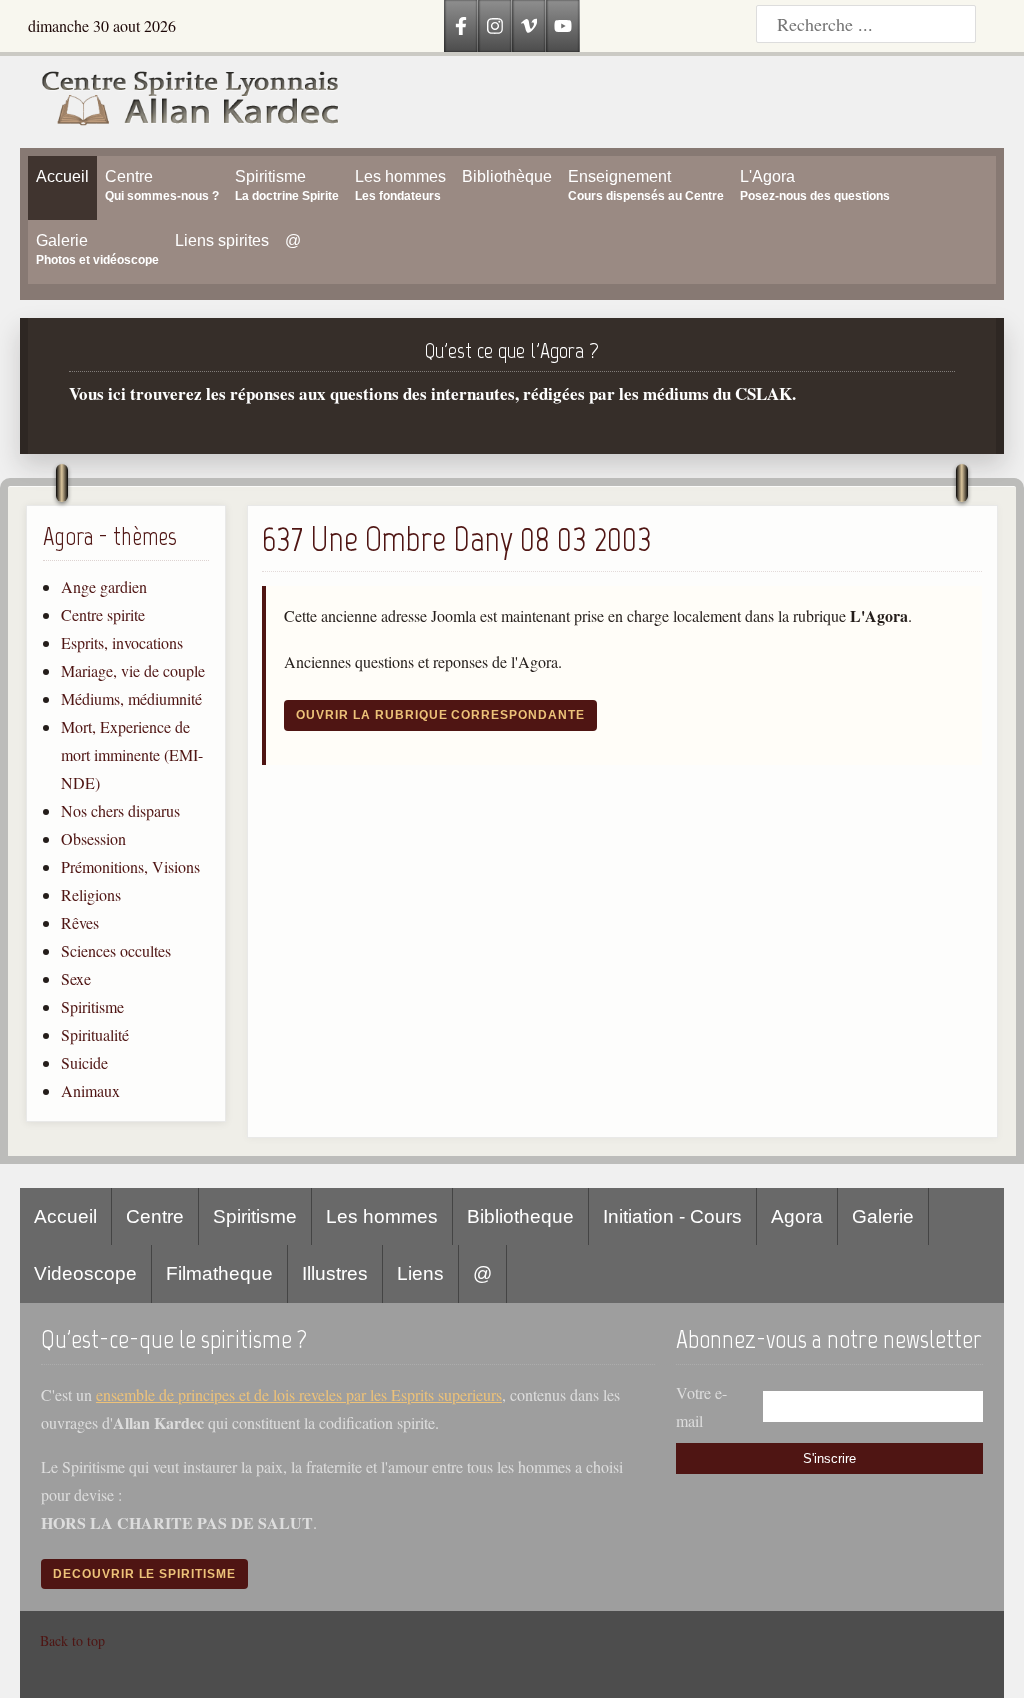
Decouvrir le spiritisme (144, 1574)
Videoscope (85, 1273)
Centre (155, 1216)
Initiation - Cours (672, 1216)
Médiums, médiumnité (131, 698)
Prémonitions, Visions (130, 866)
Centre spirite (103, 614)
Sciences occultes (116, 950)
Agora (797, 1216)
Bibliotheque (520, 1216)
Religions (91, 894)
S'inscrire (829, 1458)
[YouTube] (563, 26)
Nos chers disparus (120, 810)
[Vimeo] (529, 26)
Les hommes (382, 1216)
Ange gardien (104, 586)
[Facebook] (461, 26)
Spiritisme (92, 1006)
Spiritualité (95, 1034)
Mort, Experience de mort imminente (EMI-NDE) (132, 754)
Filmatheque (219, 1273)
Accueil (65, 1216)
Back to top (72, 1640)
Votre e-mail (701, 1406)
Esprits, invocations (122, 642)
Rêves (80, 922)
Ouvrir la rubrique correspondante (440, 715)
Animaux (90, 1090)
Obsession (93, 838)
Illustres (335, 1273)
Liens (420, 1273)
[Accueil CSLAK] (180, 102)
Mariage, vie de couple (133, 670)
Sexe (76, 978)
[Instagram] (495, 26)
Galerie (883, 1216)
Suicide (84, 1062)
